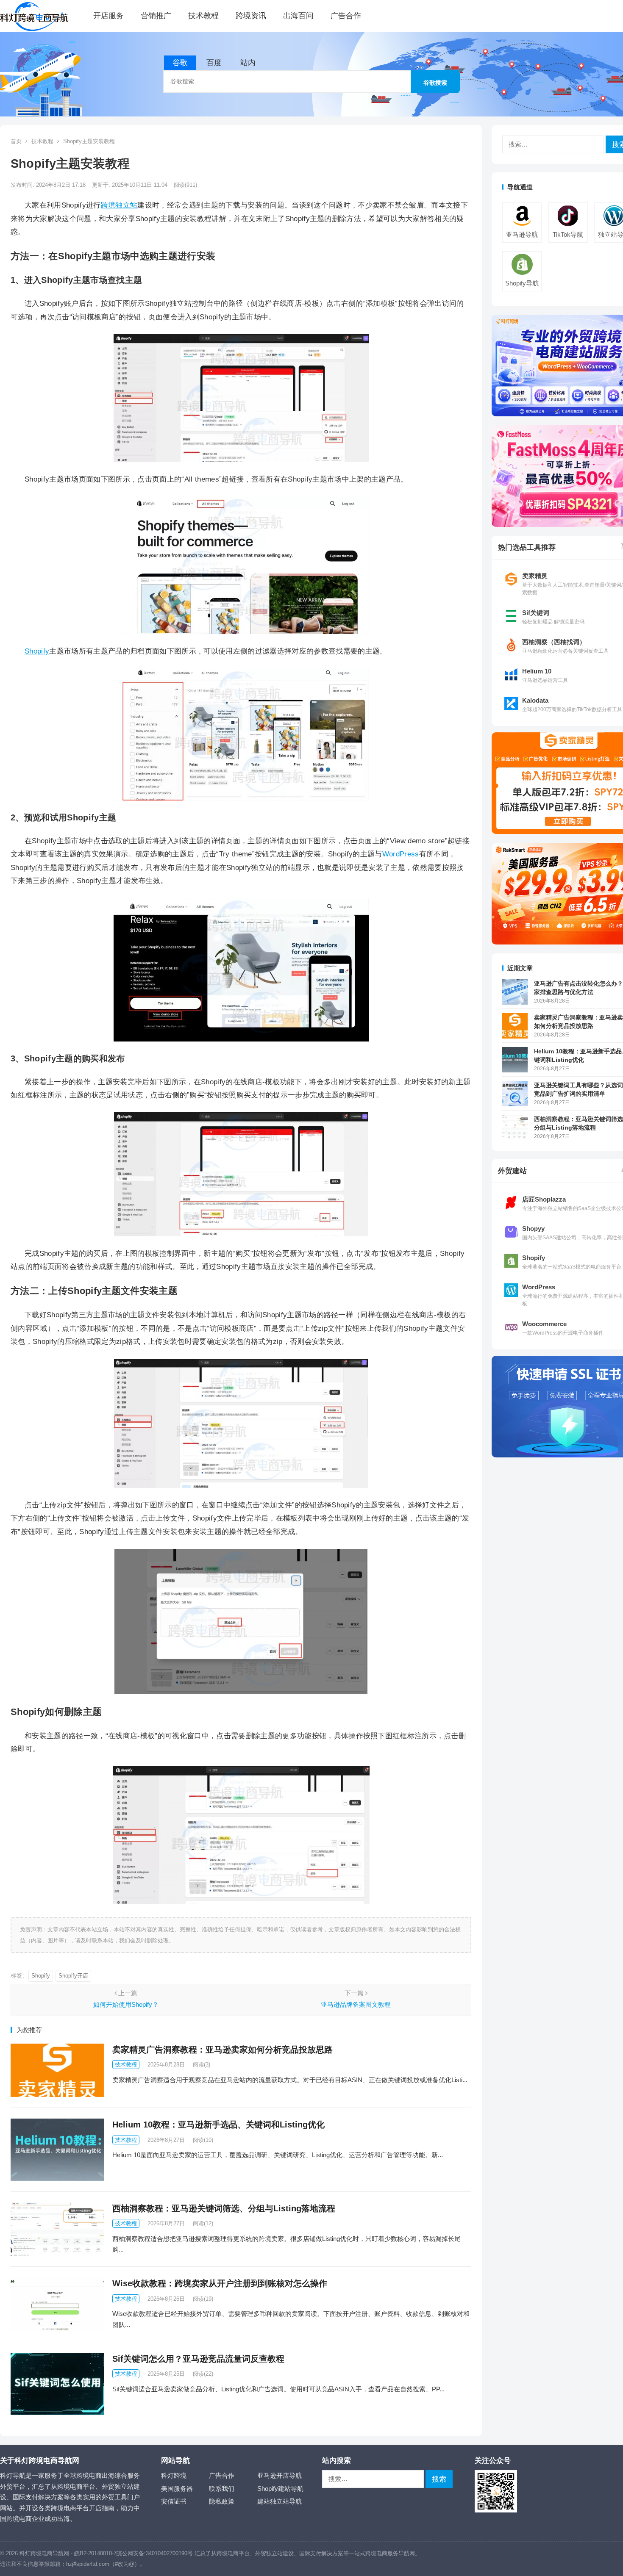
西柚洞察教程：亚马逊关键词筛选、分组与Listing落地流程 (224, 2208)
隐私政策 (222, 2501)
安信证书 (174, 2501)
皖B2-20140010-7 (95, 2553)
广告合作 (346, 16)
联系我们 (222, 2489)
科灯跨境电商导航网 (44, 2553)
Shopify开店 (73, 1976)
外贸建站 (512, 1171)
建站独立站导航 (280, 2501)
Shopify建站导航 (280, 2489)
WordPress (401, 854)
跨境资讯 (251, 16)
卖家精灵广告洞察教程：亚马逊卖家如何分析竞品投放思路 (222, 2050)
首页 (16, 141)
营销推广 (156, 16)
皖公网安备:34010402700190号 (155, 2553)
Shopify (37, 651)
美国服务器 (177, 2489)
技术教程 (203, 16)
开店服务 (108, 16)
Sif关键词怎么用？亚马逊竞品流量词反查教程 (198, 2359)
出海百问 (298, 16)
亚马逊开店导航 (280, 2475)
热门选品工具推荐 (527, 547)
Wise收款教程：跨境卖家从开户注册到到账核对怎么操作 (220, 2283)
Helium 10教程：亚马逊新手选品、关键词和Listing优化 (218, 2125)
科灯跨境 (174, 2475)
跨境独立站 (119, 205)
